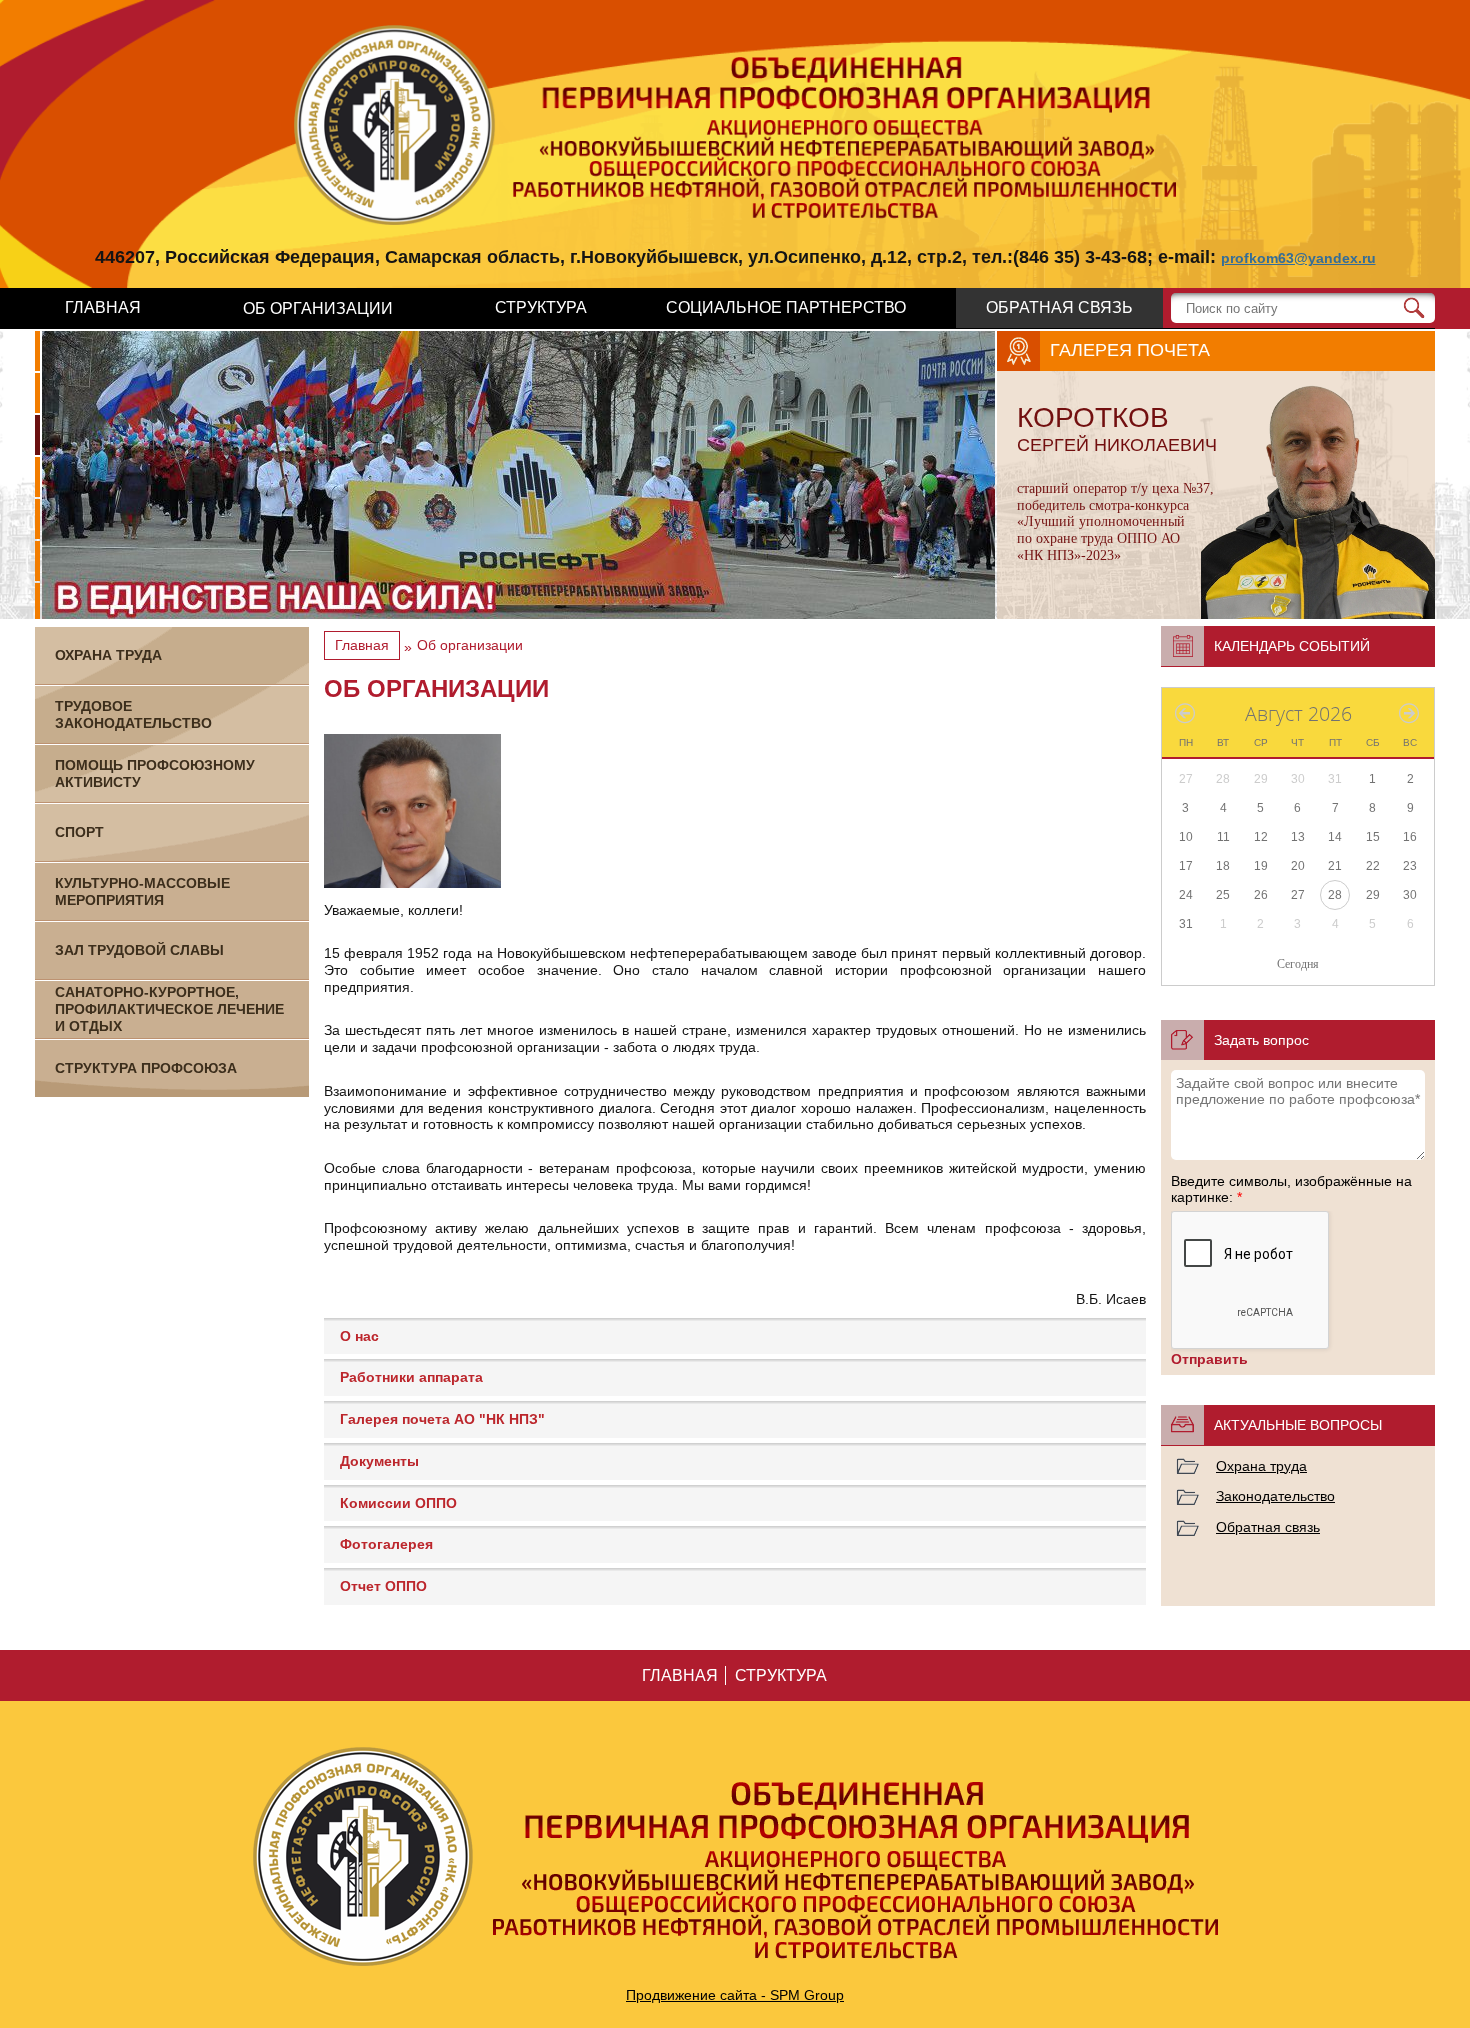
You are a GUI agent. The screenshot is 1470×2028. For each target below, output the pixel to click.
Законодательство (1275, 1496)
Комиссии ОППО (398, 1503)
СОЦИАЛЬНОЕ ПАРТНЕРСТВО (786, 307)
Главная (362, 645)
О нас (359, 1336)
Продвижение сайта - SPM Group (735, 1995)
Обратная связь (1268, 1527)
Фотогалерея (386, 1544)
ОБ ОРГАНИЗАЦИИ (318, 308)
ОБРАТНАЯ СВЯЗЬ (1059, 307)
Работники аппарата (411, 1377)
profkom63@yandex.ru (1298, 258)
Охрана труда (1261, 1466)
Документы (379, 1461)
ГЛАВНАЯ (103, 307)
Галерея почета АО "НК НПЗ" (442, 1419)
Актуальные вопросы (1298, 1425)
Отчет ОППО (383, 1586)
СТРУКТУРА (541, 307)
